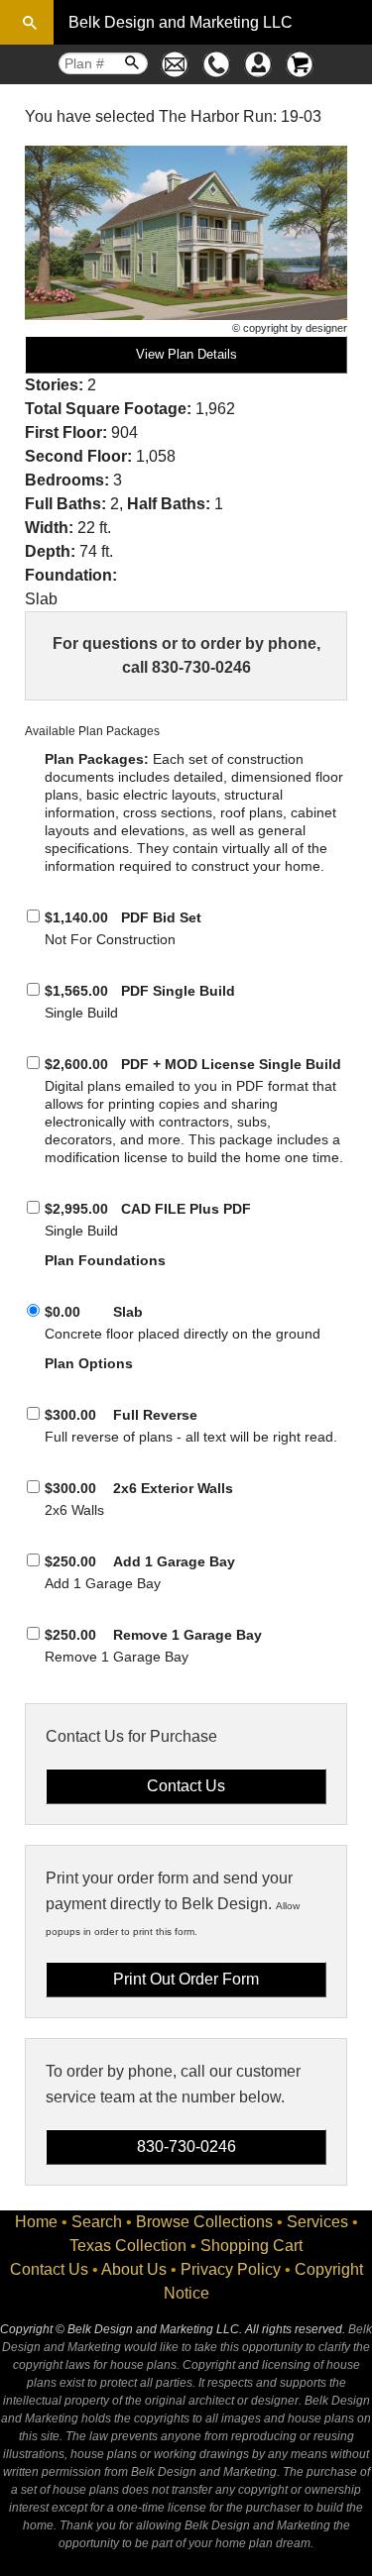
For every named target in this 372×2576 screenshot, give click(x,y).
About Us (134, 2269)
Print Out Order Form (186, 1979)
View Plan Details (186, 354)
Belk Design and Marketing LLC (181, 22)
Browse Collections (204, 2222)
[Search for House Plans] (27, 22)
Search (97, 2222)
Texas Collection (128, 2246)
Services (317, 2222)
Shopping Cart (251, 2246)
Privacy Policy (231, 2269)
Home (36, 2222)
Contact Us (49, 2269)
